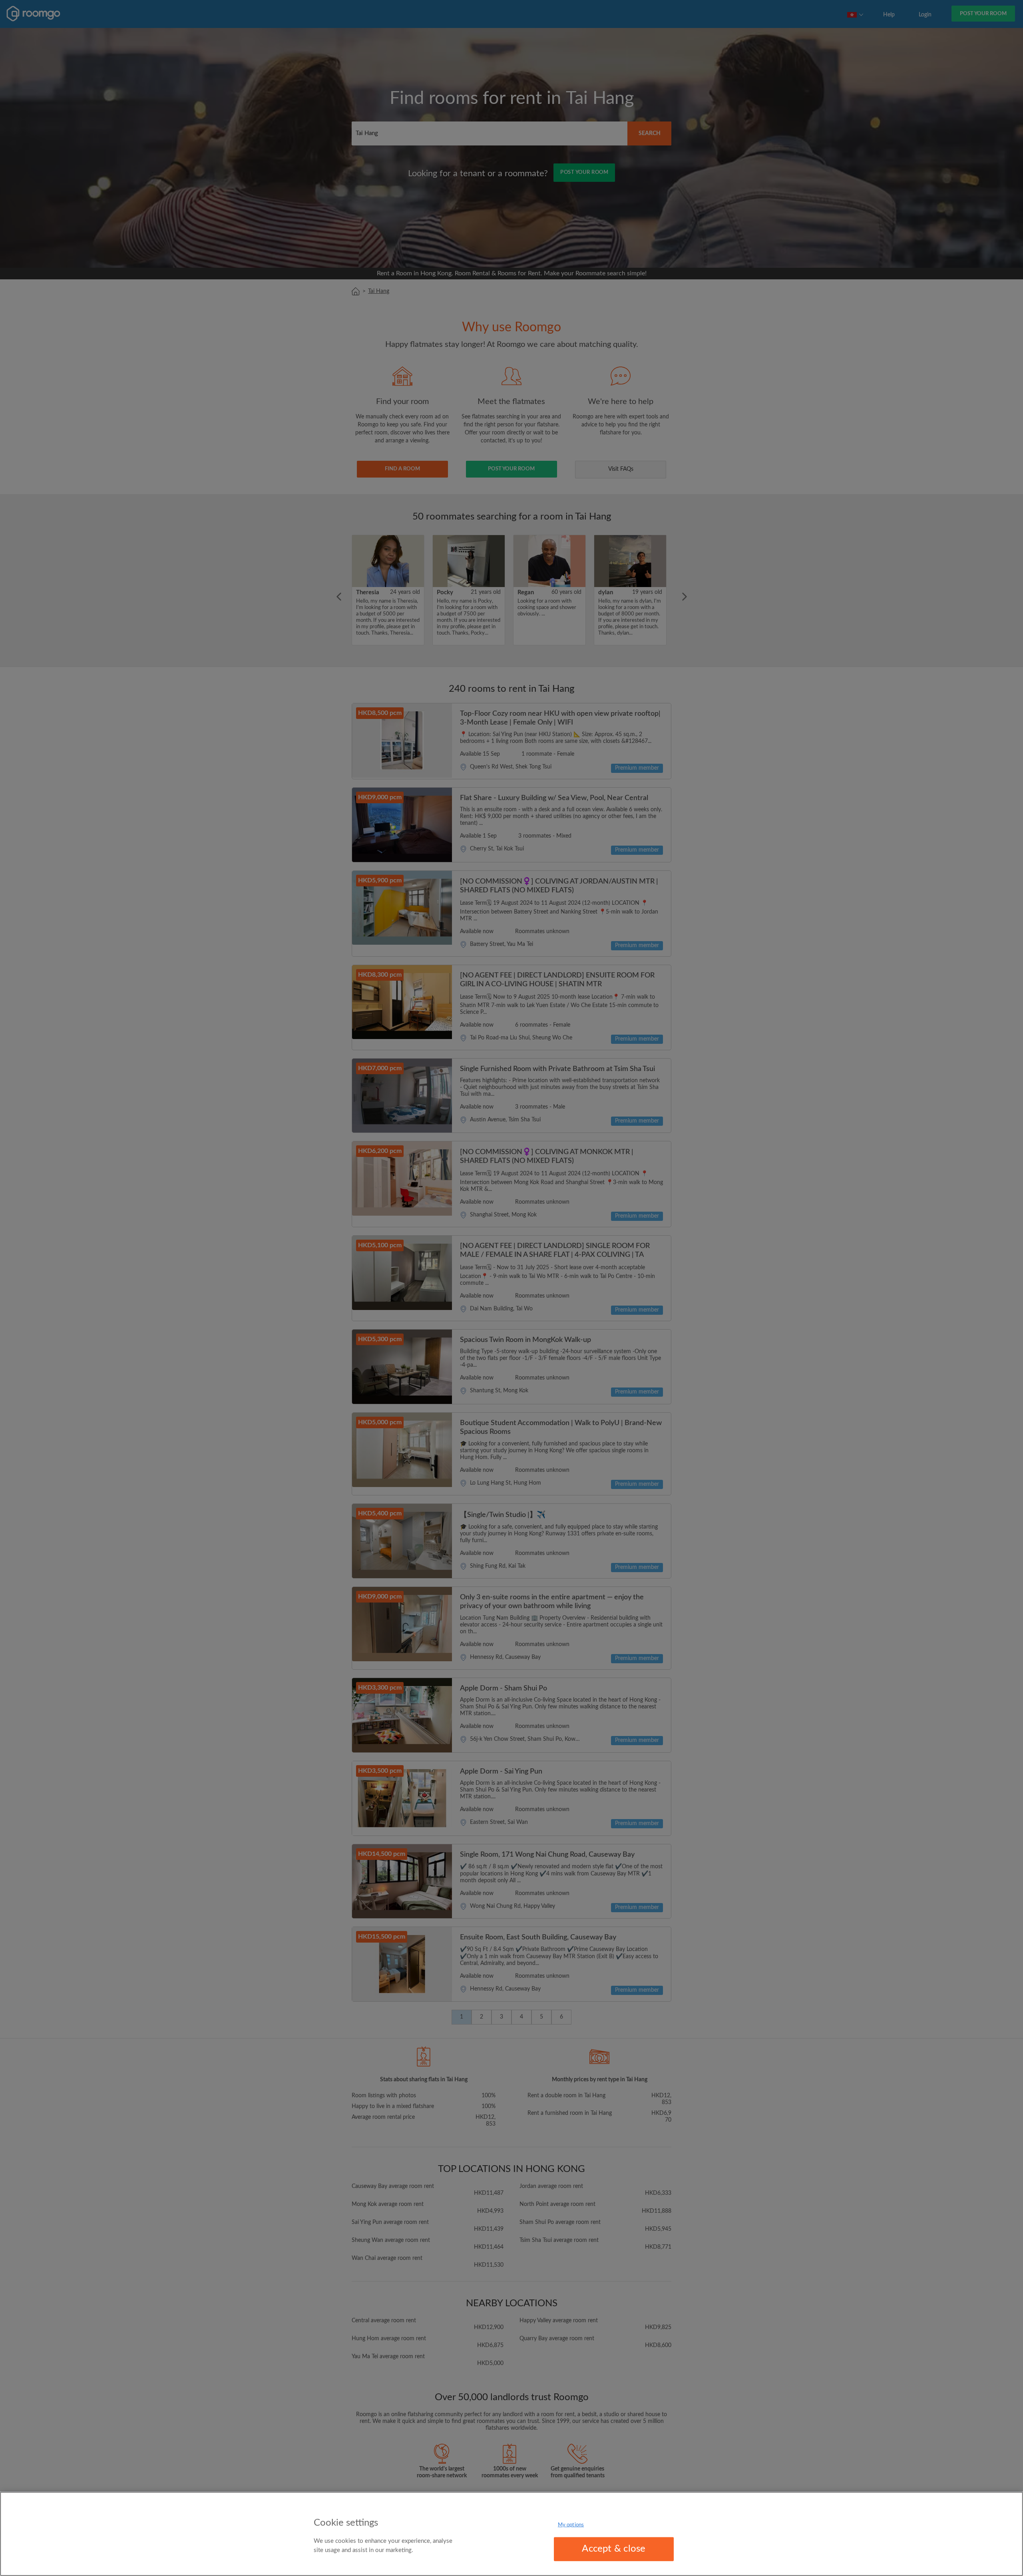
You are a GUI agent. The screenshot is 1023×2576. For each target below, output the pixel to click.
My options (571, 2525)
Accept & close (614, 2549)
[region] (511, 2534)
